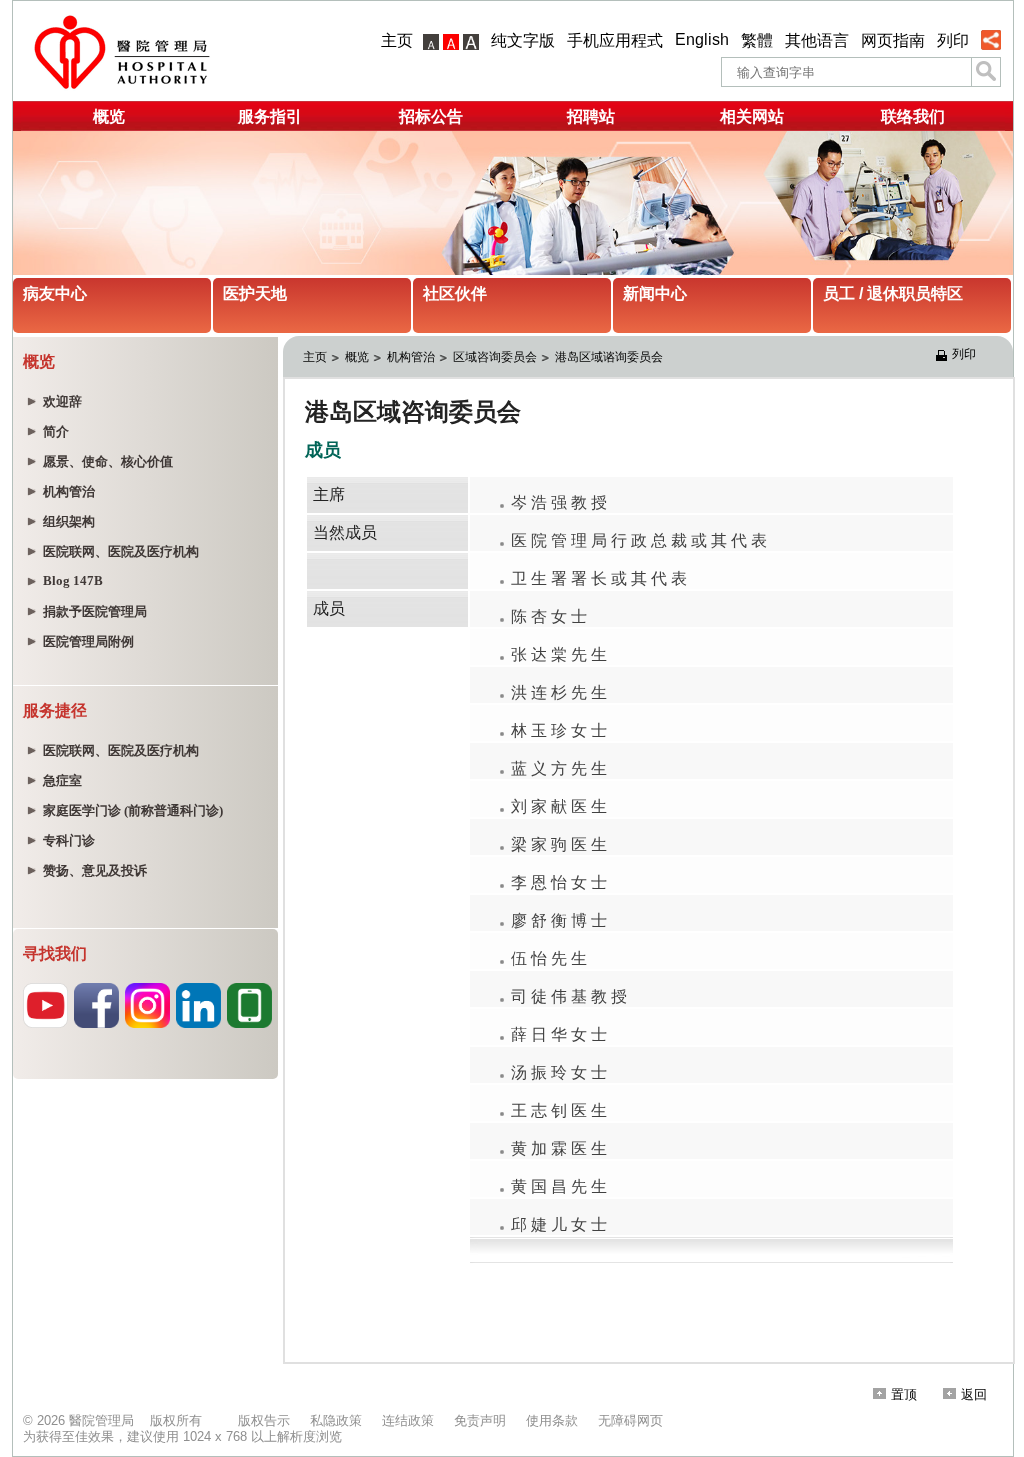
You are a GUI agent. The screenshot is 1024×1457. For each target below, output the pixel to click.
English (702, 39)
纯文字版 (523, 40)
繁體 (757, 40)
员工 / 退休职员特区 (893, 293)
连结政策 (408, 1420)
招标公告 (431, 116)
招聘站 (591, 116)
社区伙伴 (455, 293)
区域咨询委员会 (495, 357)
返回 (974, 1394)
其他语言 (817, 40)
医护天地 (255, 293)
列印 (953, 40)
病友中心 (55, 293)
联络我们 (913, 116)
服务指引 (270, 116)
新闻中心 (655, 293)
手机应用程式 (615, 40)
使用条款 (552, 1420)
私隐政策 (336, 1420)
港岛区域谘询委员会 (610, 357)
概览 (109, 116)
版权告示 (264, 1420)
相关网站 (752, 116)
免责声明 (480, 1420)
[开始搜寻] (986, 72)
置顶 (904, 1394)
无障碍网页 (630, 1420)
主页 (397, 40)
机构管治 (411, 357)
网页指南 (893, 40)
